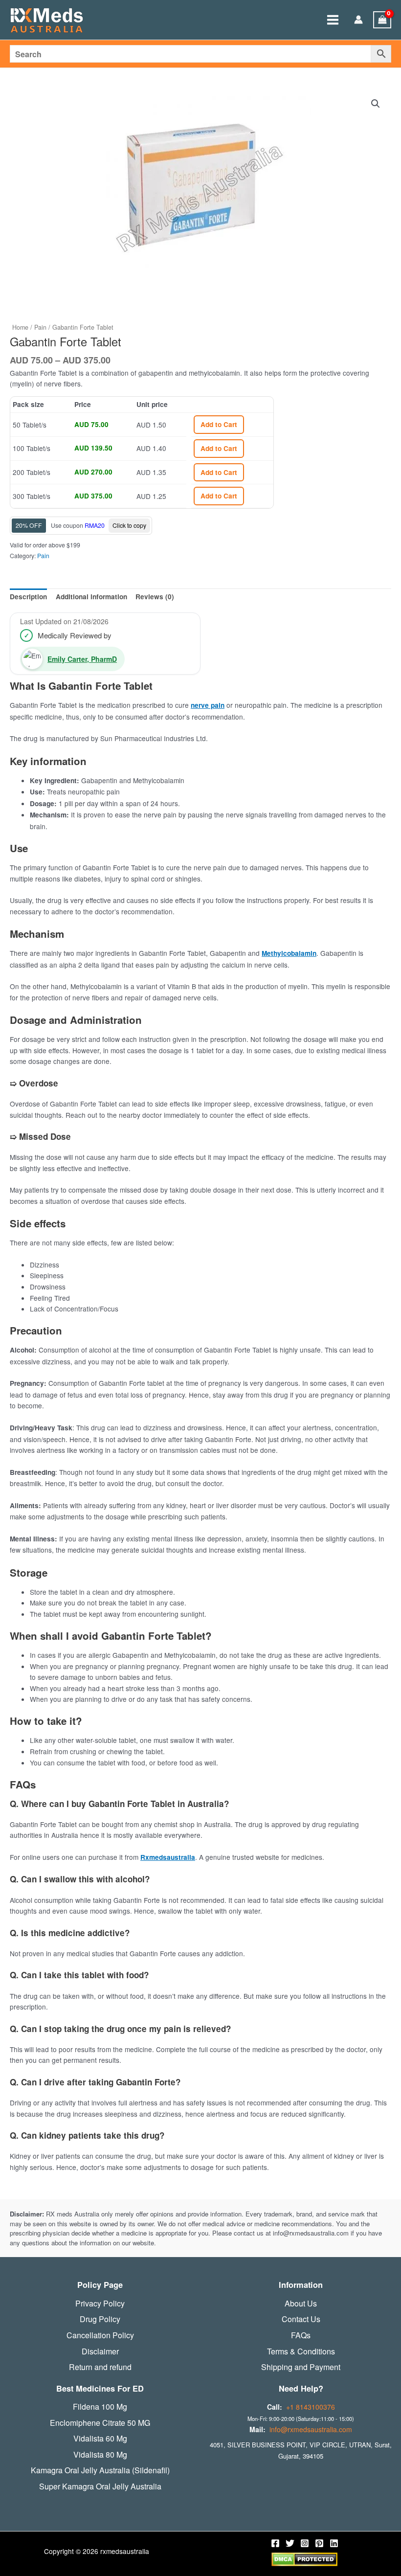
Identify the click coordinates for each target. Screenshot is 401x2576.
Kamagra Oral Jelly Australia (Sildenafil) (100, 2470)
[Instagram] (305, 2543)
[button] (376, 104)
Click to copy (129, 525)
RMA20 (95, 525)
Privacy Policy (100, 2304)
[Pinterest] (319, 2543)
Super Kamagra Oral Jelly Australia (100, 2486)
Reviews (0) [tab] (155, 597)
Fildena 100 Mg (100, 2407)
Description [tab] (28, 597)
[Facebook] (275, 2543)
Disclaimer (100, 2351)
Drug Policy (100, 2319)
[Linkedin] (334, 2543)
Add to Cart (219, 424)
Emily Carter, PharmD (82, 659)
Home (20, 327)
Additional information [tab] (91, 597)
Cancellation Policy (100, 2335)
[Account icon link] (358, 20)
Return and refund (100, 2367)
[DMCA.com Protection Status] (304, 2558)
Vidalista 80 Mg (100, 2455)
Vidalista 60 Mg (100, 2439)
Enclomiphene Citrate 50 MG (100, 2423)
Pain (40, 327)
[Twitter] (290, 2543)
